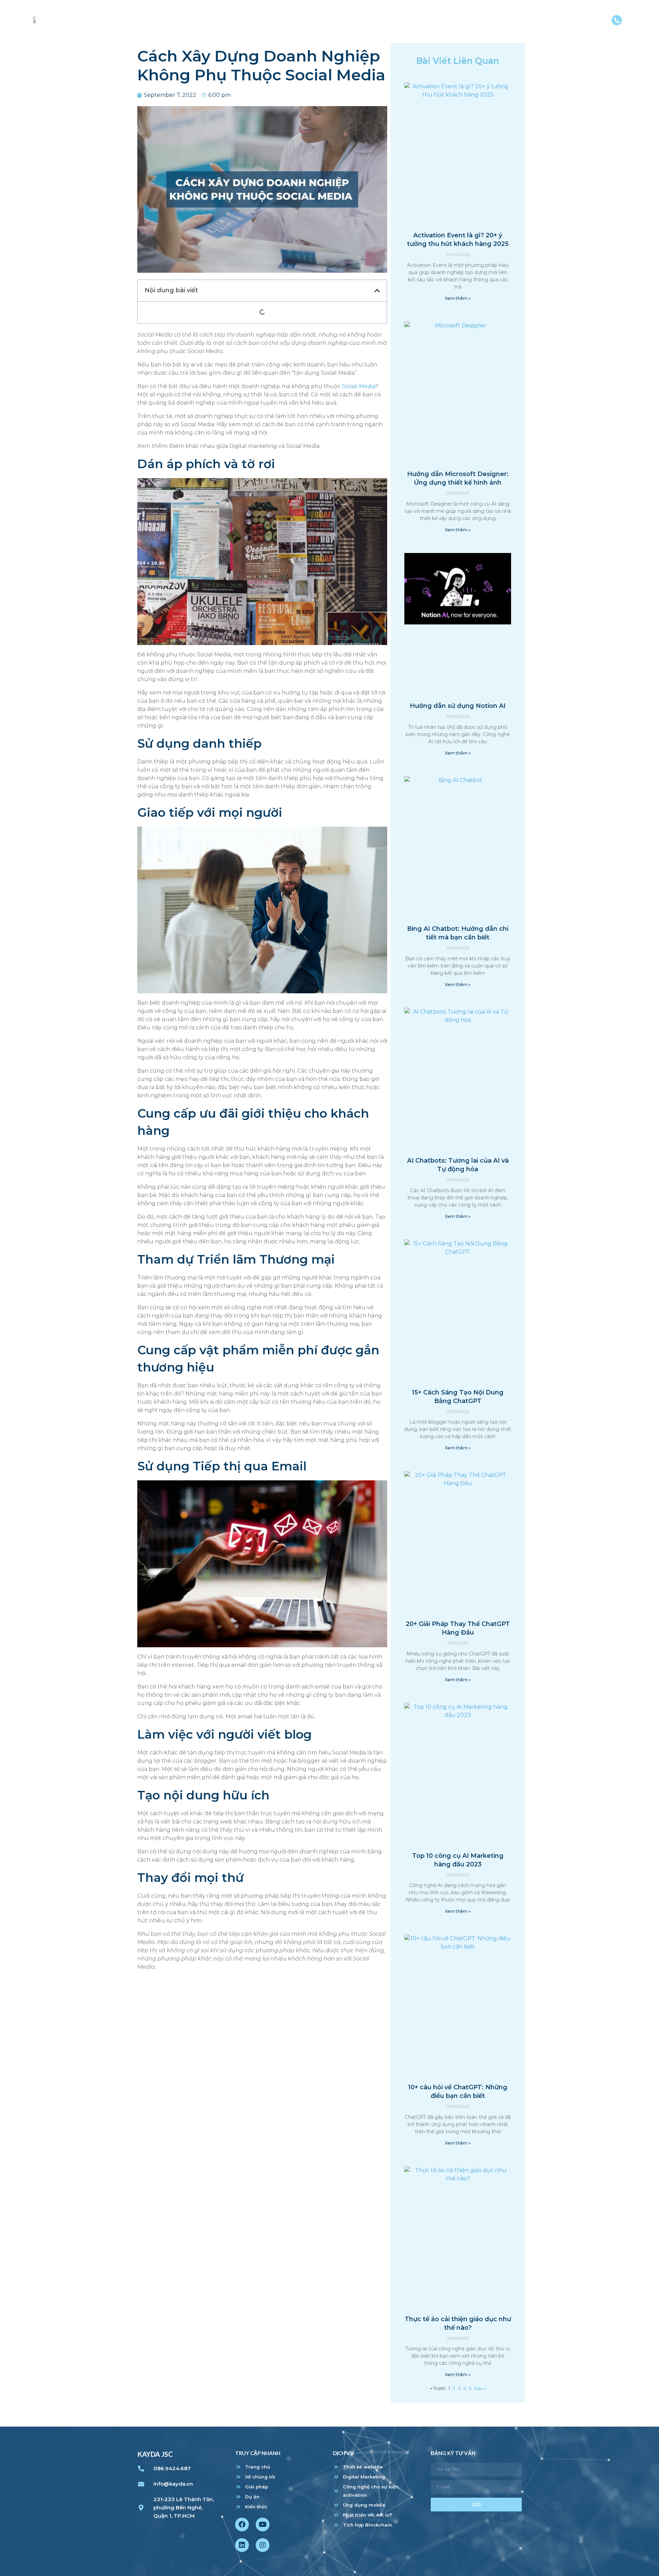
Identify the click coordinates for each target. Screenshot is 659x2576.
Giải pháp (468, 22)
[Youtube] (263, 2524)
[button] (377, 291)
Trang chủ (366, 22)
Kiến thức (546, 22)
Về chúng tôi (418, 22)
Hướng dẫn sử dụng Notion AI (458, 706)
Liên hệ (587, 22)
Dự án (507, 22)
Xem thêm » (458, 298)
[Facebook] (242, 2524)
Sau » (480, 2388)
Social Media (359, 386)
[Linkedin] (242, 2545)
